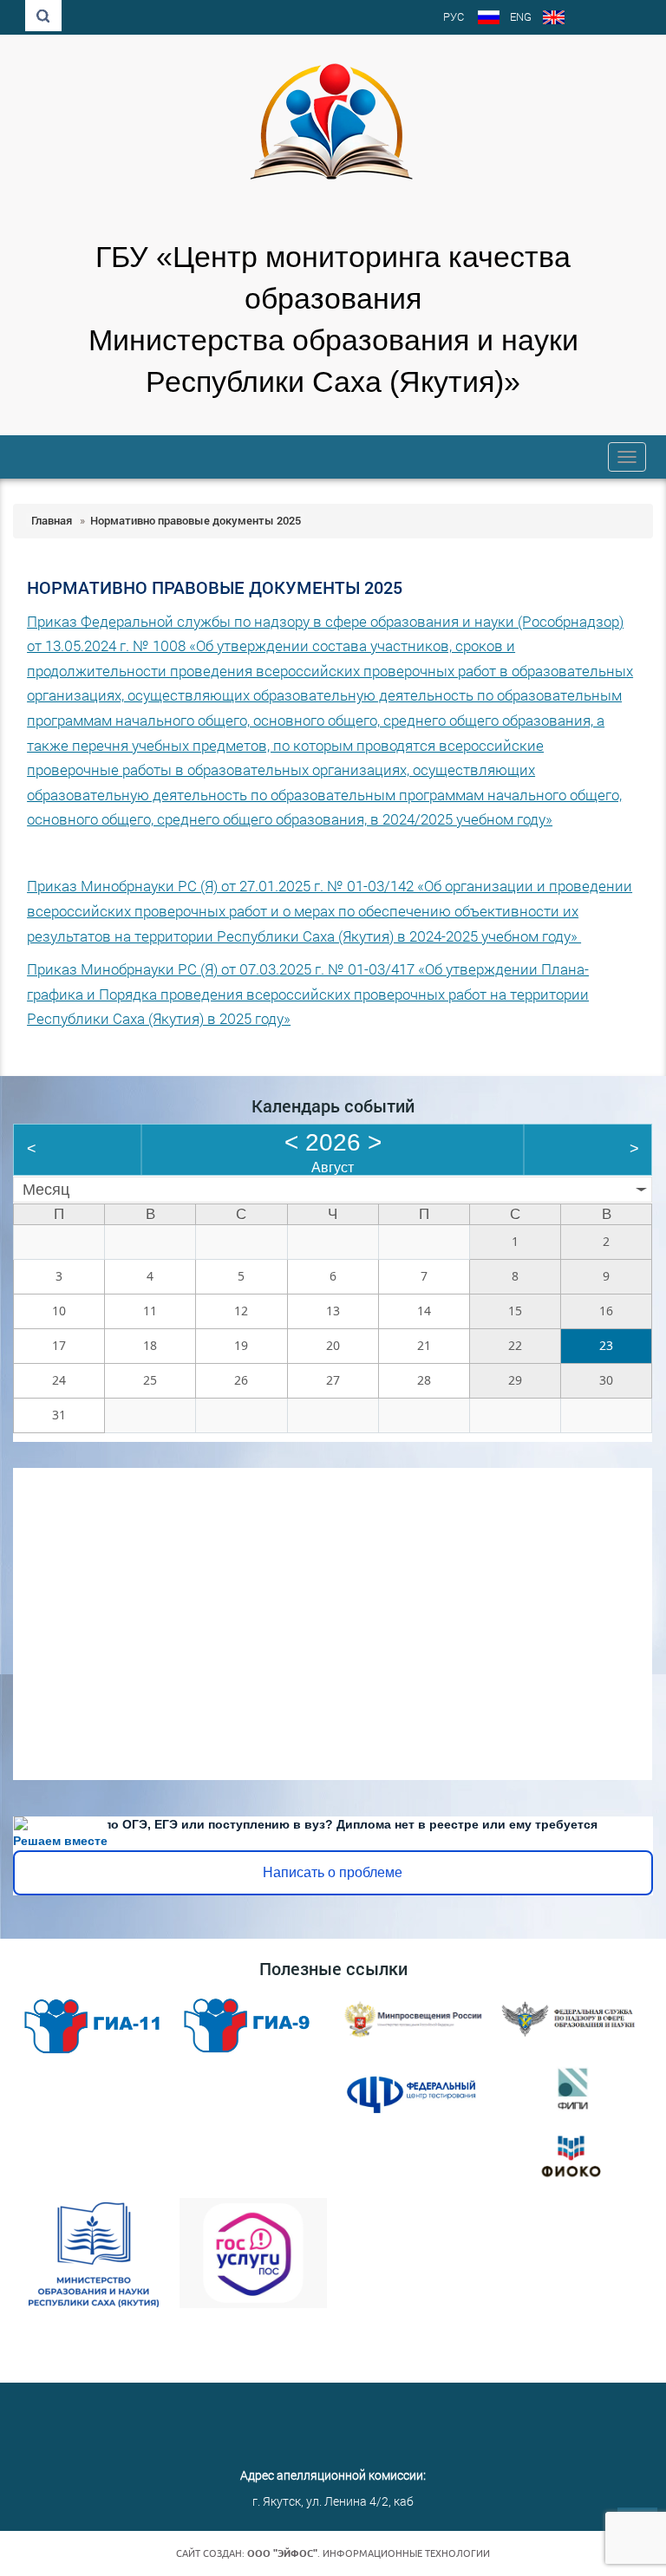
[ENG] (554, 19)
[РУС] (489, 19)
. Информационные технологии (369, 2553)
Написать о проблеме (333, 1872)
